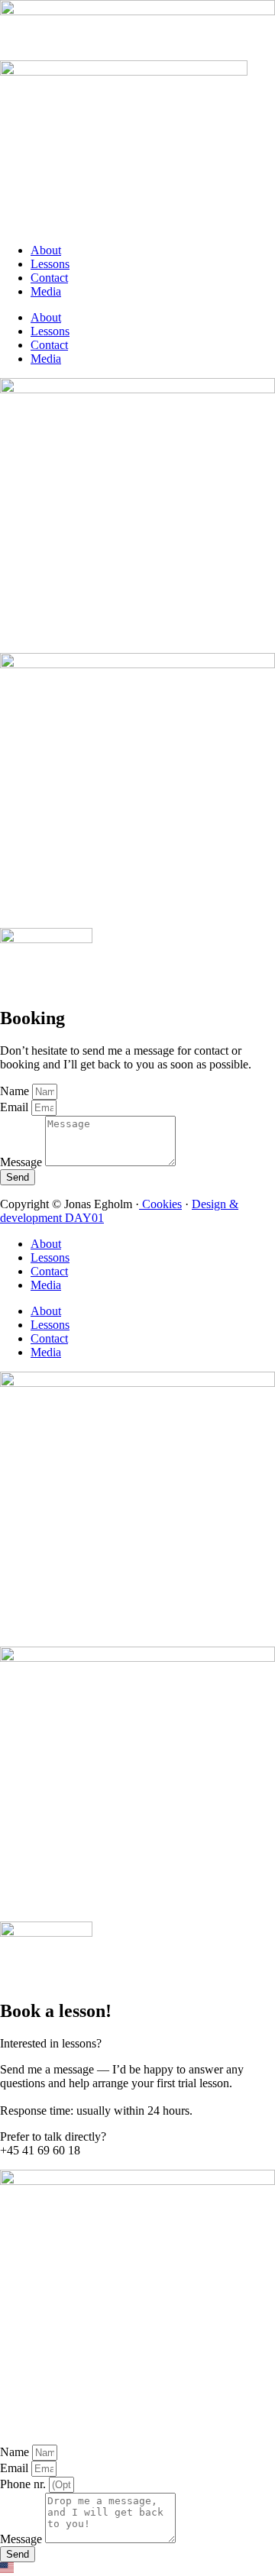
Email (16, 1107)
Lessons (50, 264)
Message (23, 1162)
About (46, 250)
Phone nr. (24, 2484)
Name (16, 1091)
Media (46, 291)
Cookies (160, 1204)
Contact (49, 278)
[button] (137, 2569)
